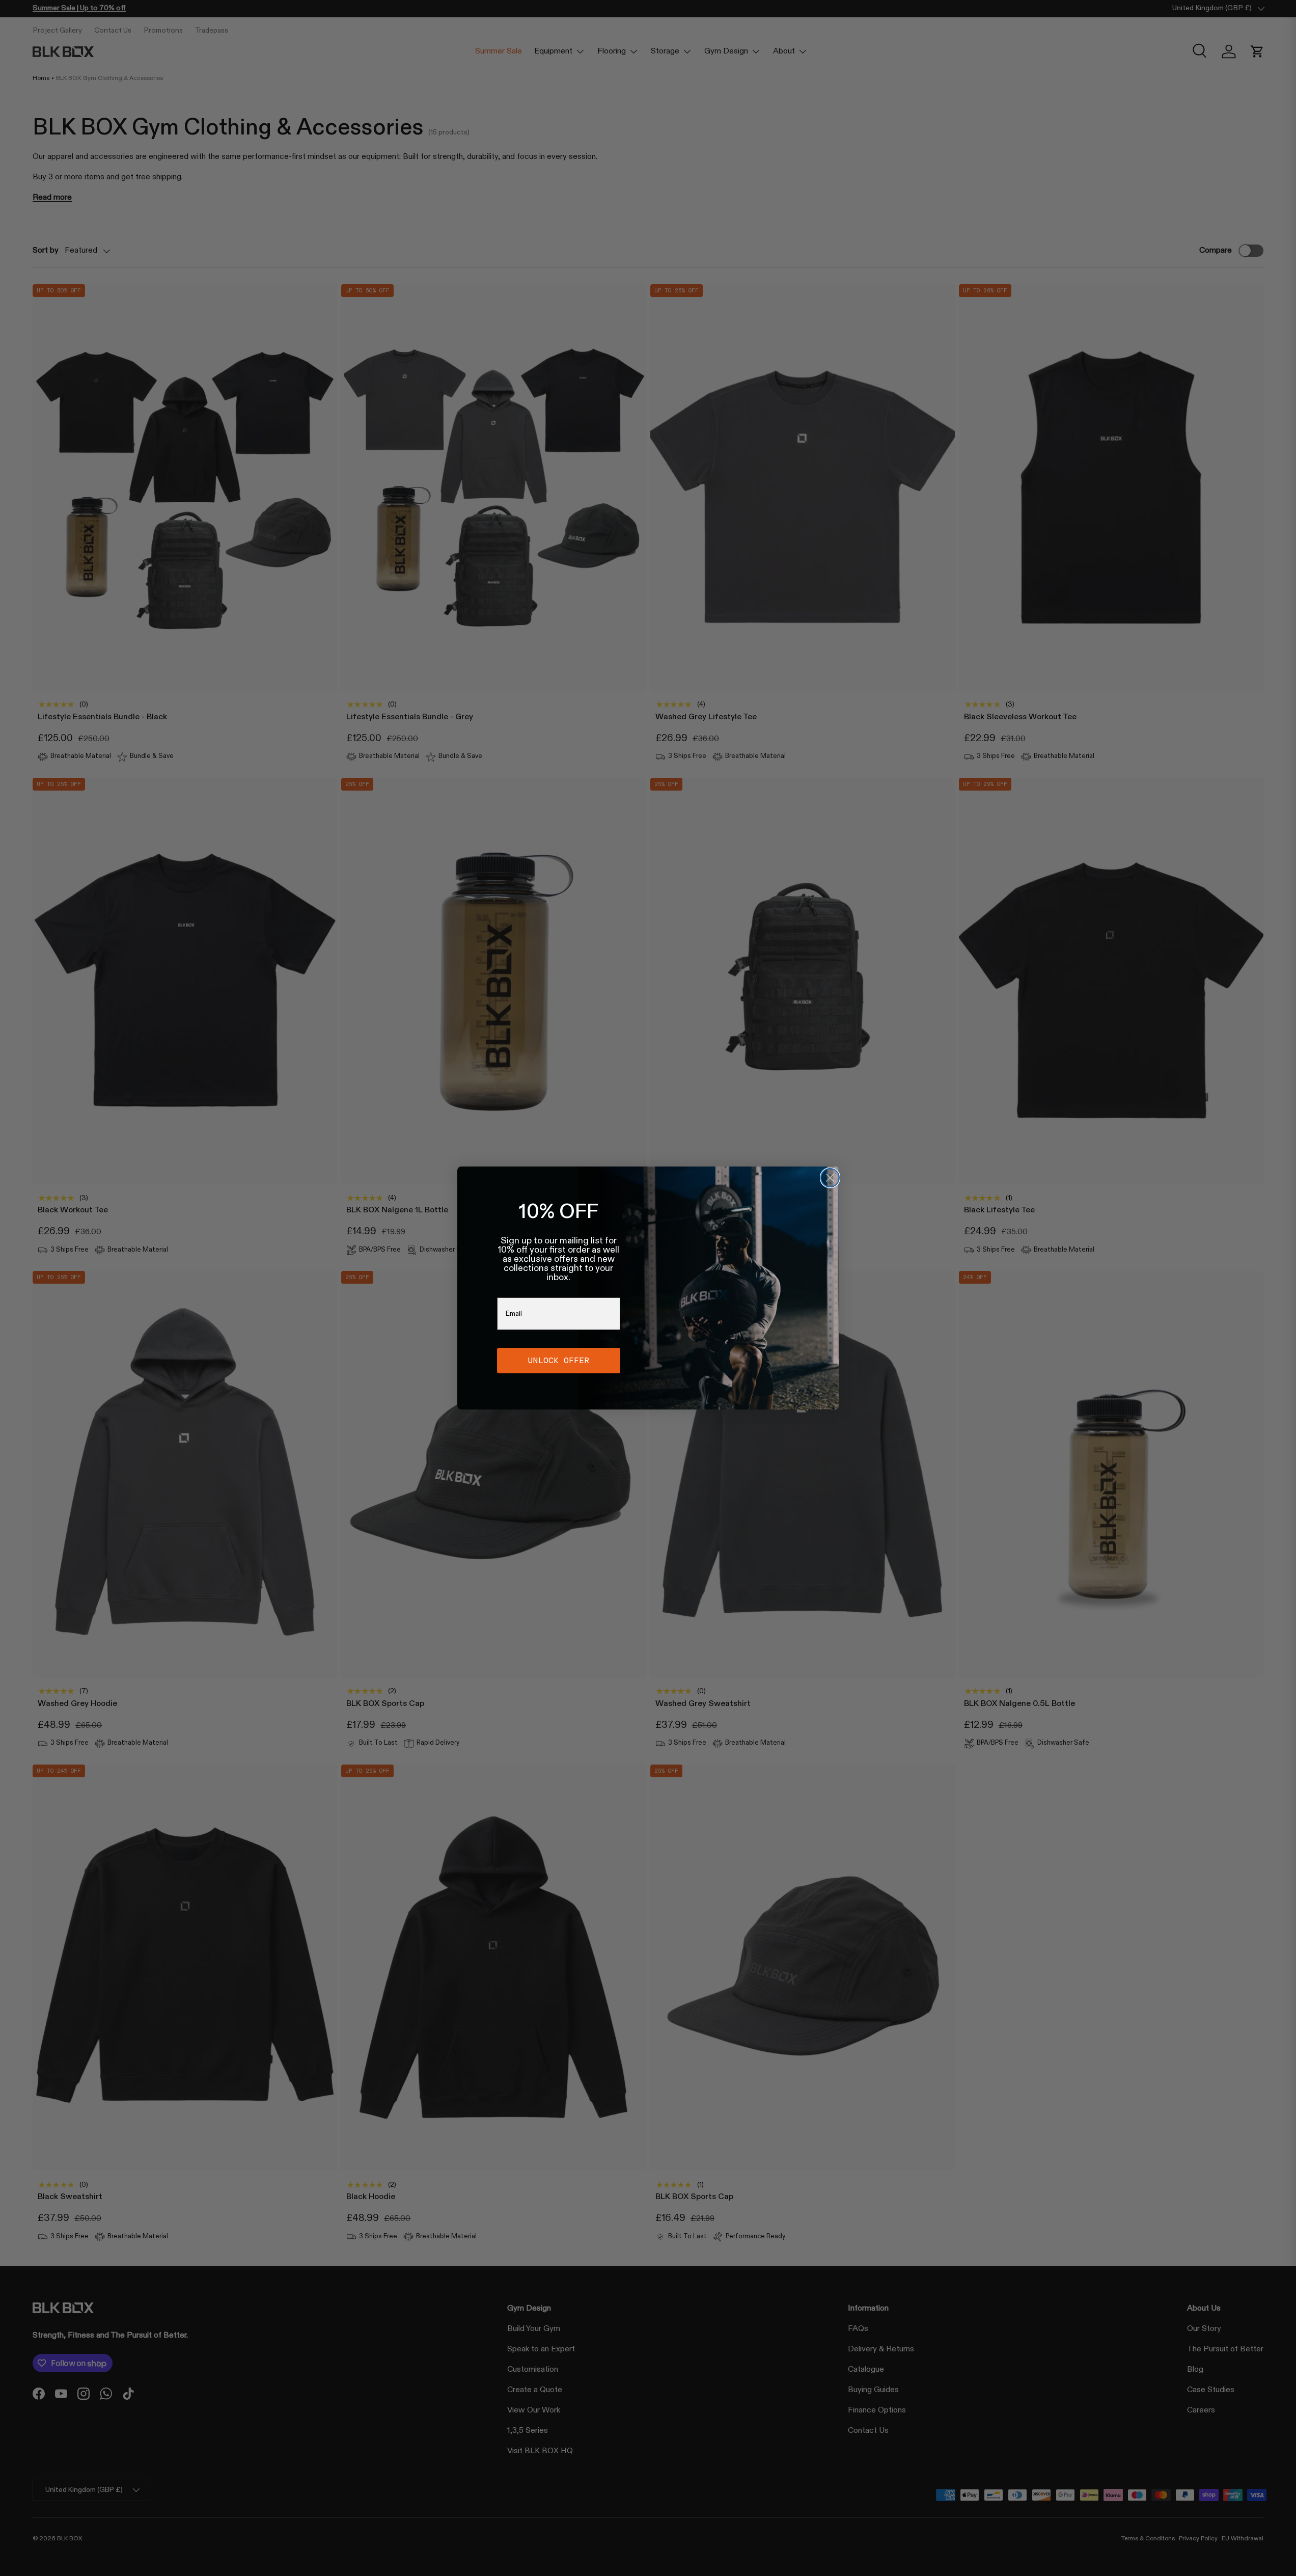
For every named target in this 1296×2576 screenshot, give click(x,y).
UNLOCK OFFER (559, 1360)
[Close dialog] (830, 1178)
